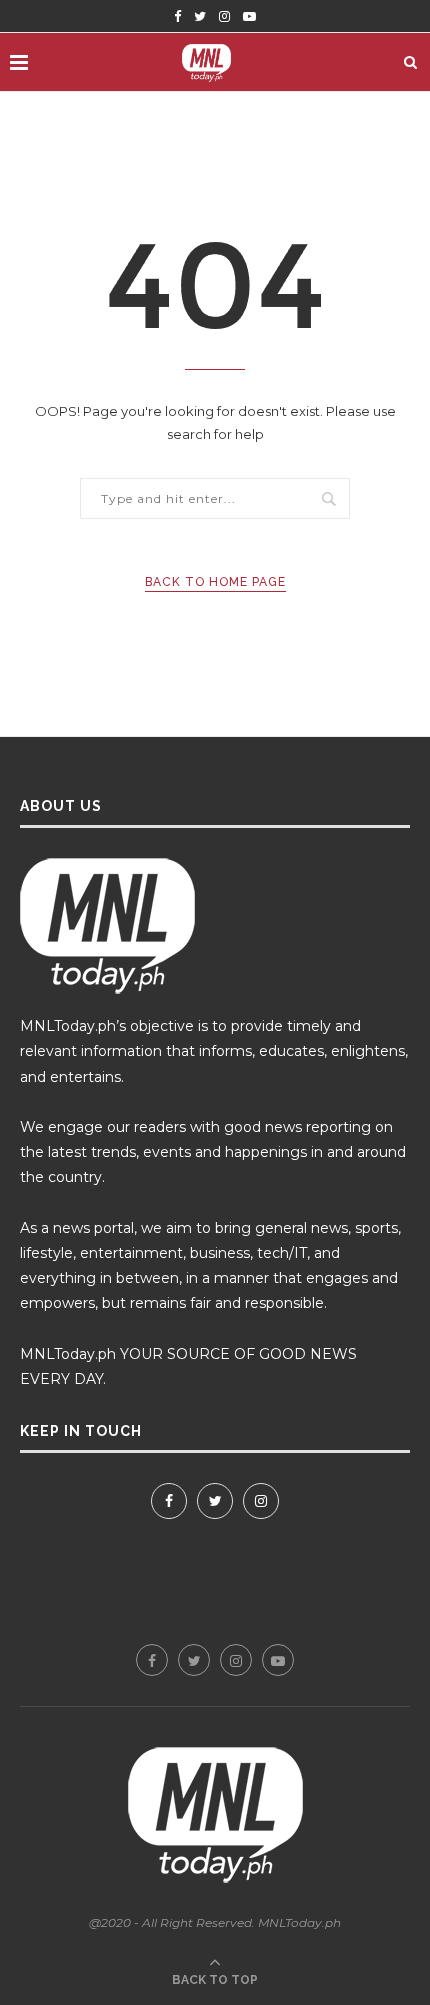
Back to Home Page (215, 582)
